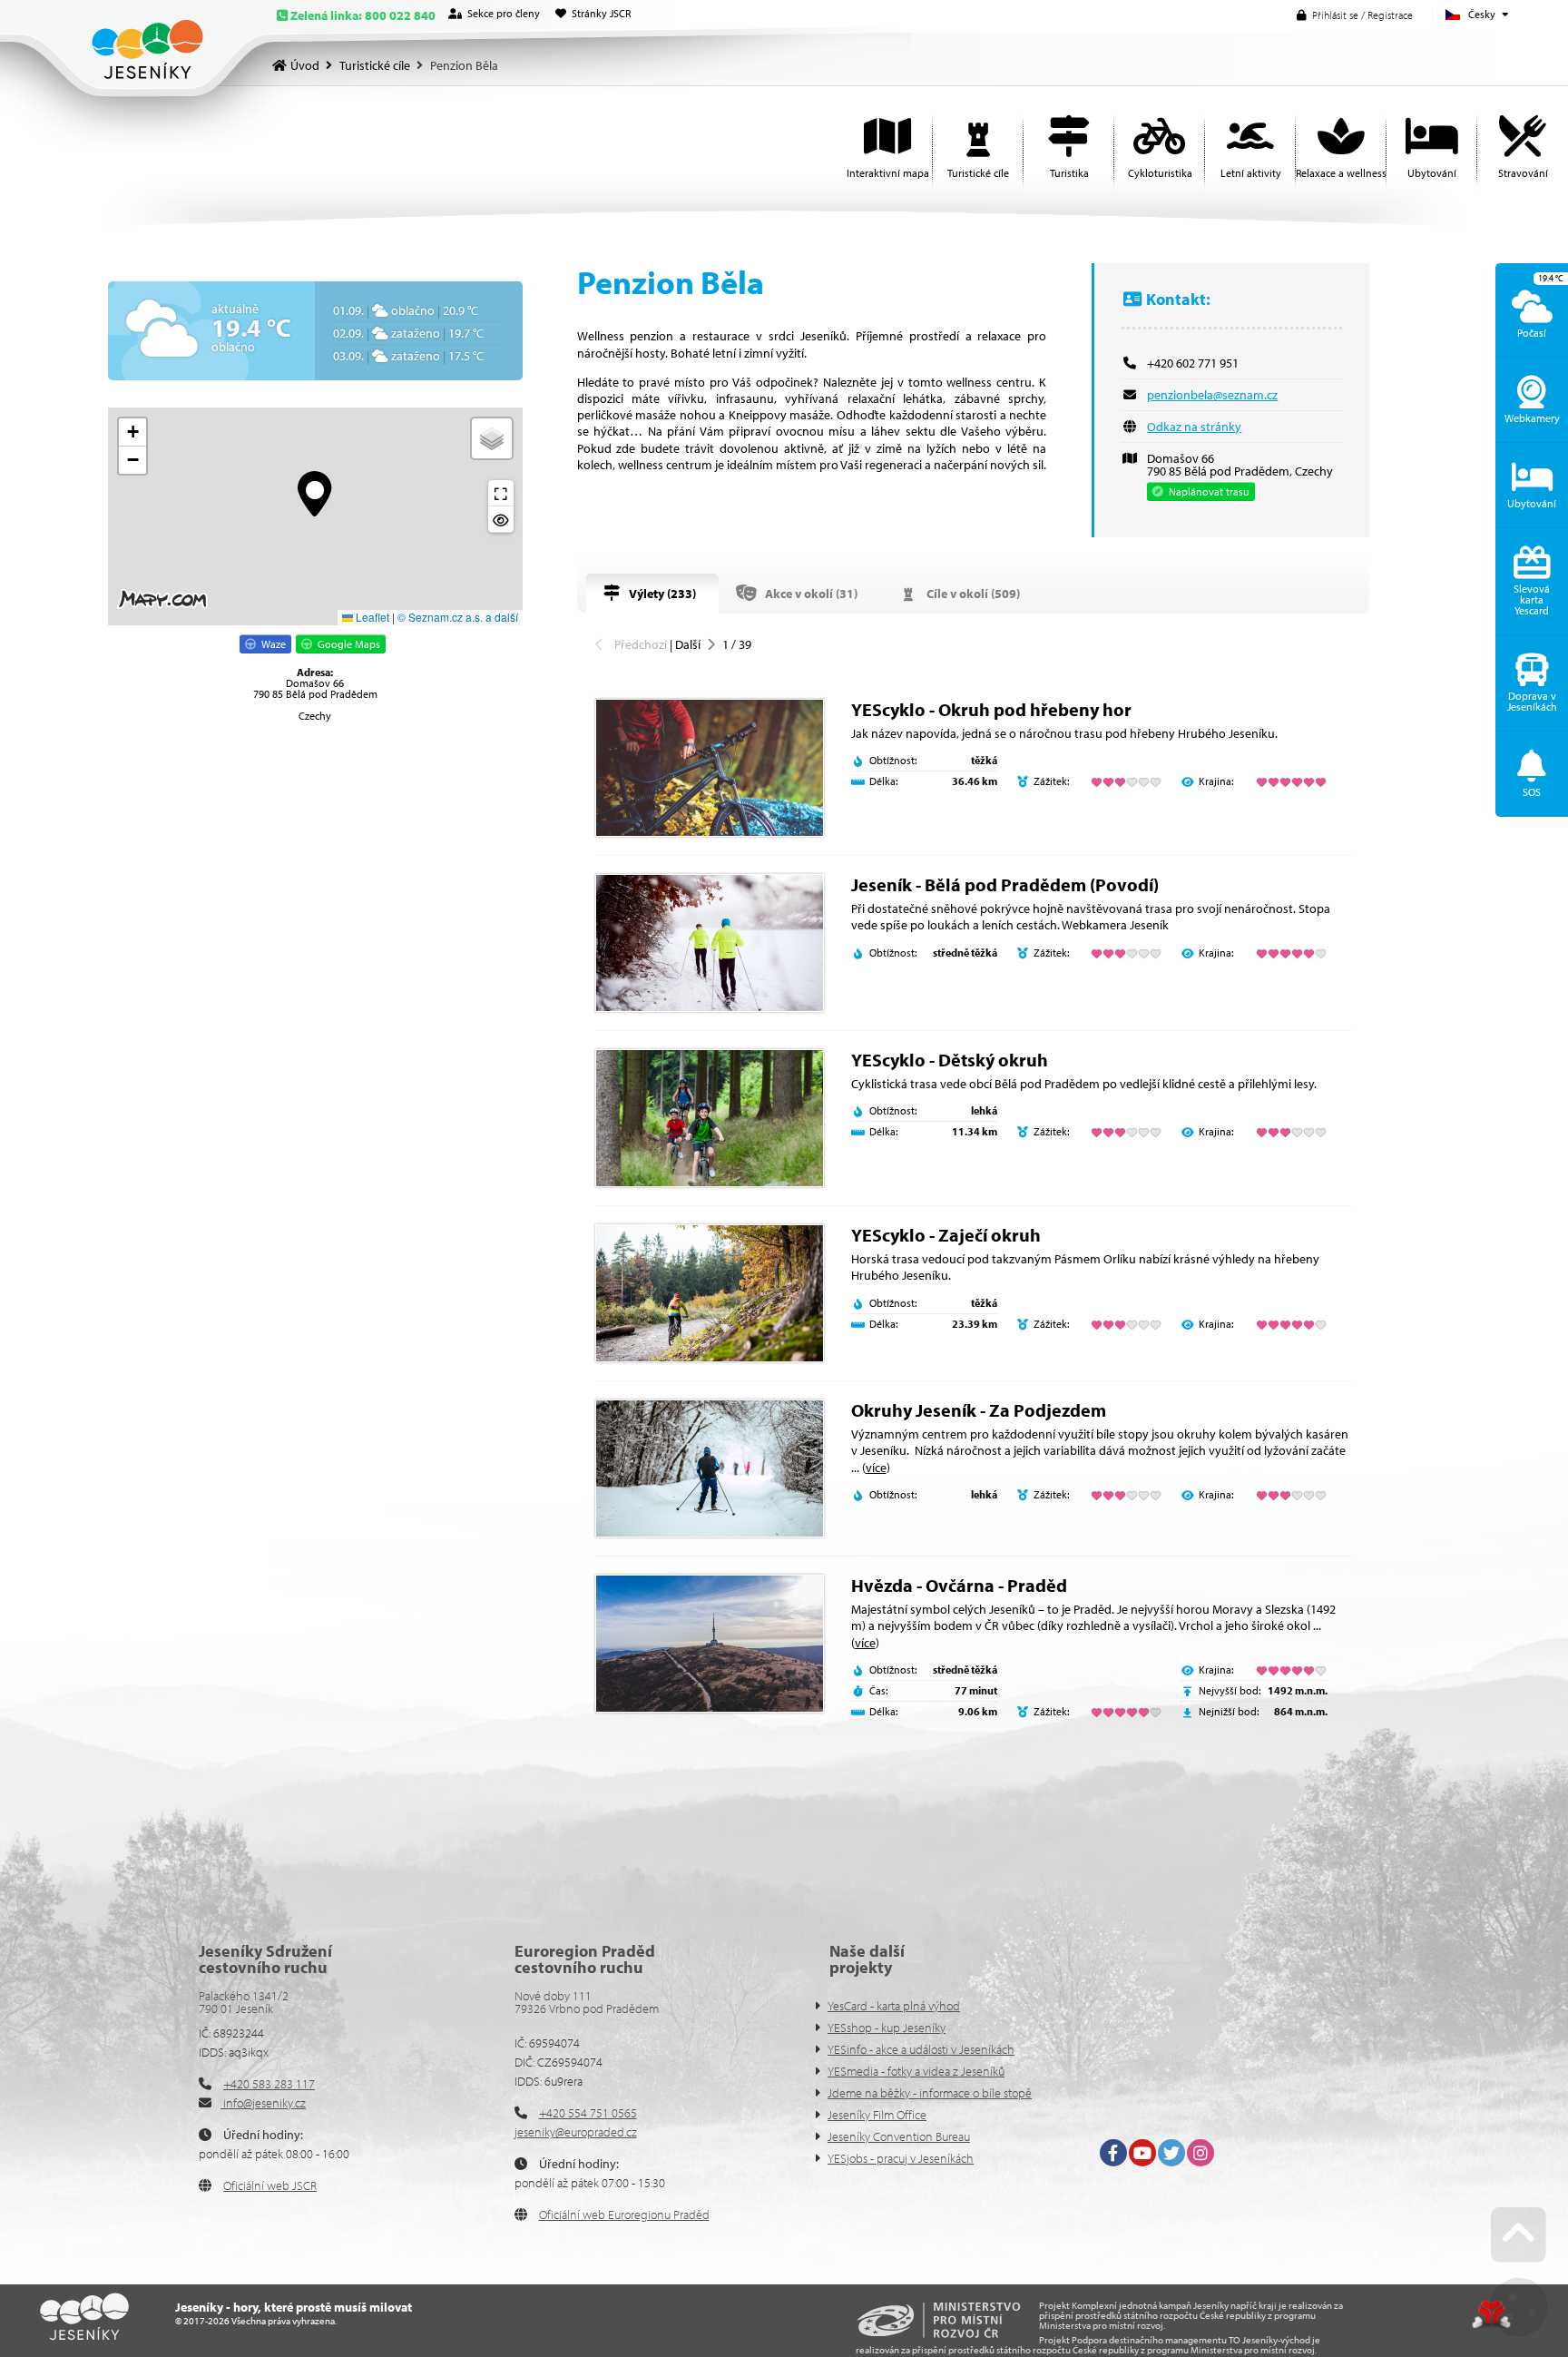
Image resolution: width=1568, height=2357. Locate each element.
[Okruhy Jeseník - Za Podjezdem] (710, 1468)
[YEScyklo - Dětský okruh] (710, 1118)
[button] (1355, 15)
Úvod (147, 49)
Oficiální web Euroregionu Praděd (624, 2215)
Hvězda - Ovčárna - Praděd (959, 1585)
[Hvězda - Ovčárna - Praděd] (710, 1644)
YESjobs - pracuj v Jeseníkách (901, 2158)
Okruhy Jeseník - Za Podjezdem (979, 1410)
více (876, 1468)
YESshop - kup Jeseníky (887, 2028)
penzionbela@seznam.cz (1212, 395)
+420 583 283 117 (269, 2084)
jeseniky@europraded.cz (576, 2132)
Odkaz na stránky (1194, 427)
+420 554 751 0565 (588, 2113)
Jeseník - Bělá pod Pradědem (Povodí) (1005, 884)
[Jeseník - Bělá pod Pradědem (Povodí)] (710, 943)
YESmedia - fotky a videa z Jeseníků (916, 2071)
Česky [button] (1482, 14)
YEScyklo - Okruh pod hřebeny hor (991, 709)
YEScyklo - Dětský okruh (950, 1060)
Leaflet (371, 617)
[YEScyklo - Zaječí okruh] (710, 1293)
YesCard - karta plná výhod (894, 2006)
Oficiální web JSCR (270, 2185)
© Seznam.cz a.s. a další (458, 617)
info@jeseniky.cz (263, 2103)
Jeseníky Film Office (877, 2115)
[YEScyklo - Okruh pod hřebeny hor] (710, 768)
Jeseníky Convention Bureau (899, 2136)
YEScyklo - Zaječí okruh (946, 1235)
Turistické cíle (375, 65)
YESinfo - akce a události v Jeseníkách (921, 2049)
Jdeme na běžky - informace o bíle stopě (930, 2093)
